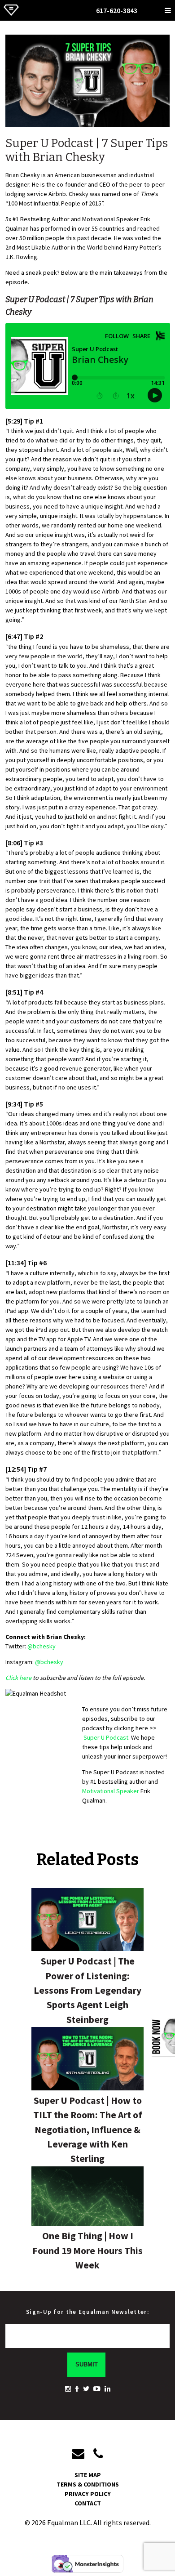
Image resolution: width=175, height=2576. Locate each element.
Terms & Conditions (88, 2484)
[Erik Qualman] (11, 16)
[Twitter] (86, 2389)
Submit (87, 2364)
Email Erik (145, 9)
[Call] (98, 2454)
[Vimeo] (68, 2389)
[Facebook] (77, 2389)
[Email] (83, 2454)
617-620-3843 (117, 10)
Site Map (88, 2475)
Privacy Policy (88, 2494)
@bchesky (42, 1646)
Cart (157, 9)
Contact (88, 2503)
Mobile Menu (168, 9)
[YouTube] (97, 2389)
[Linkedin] (107, 2389)
